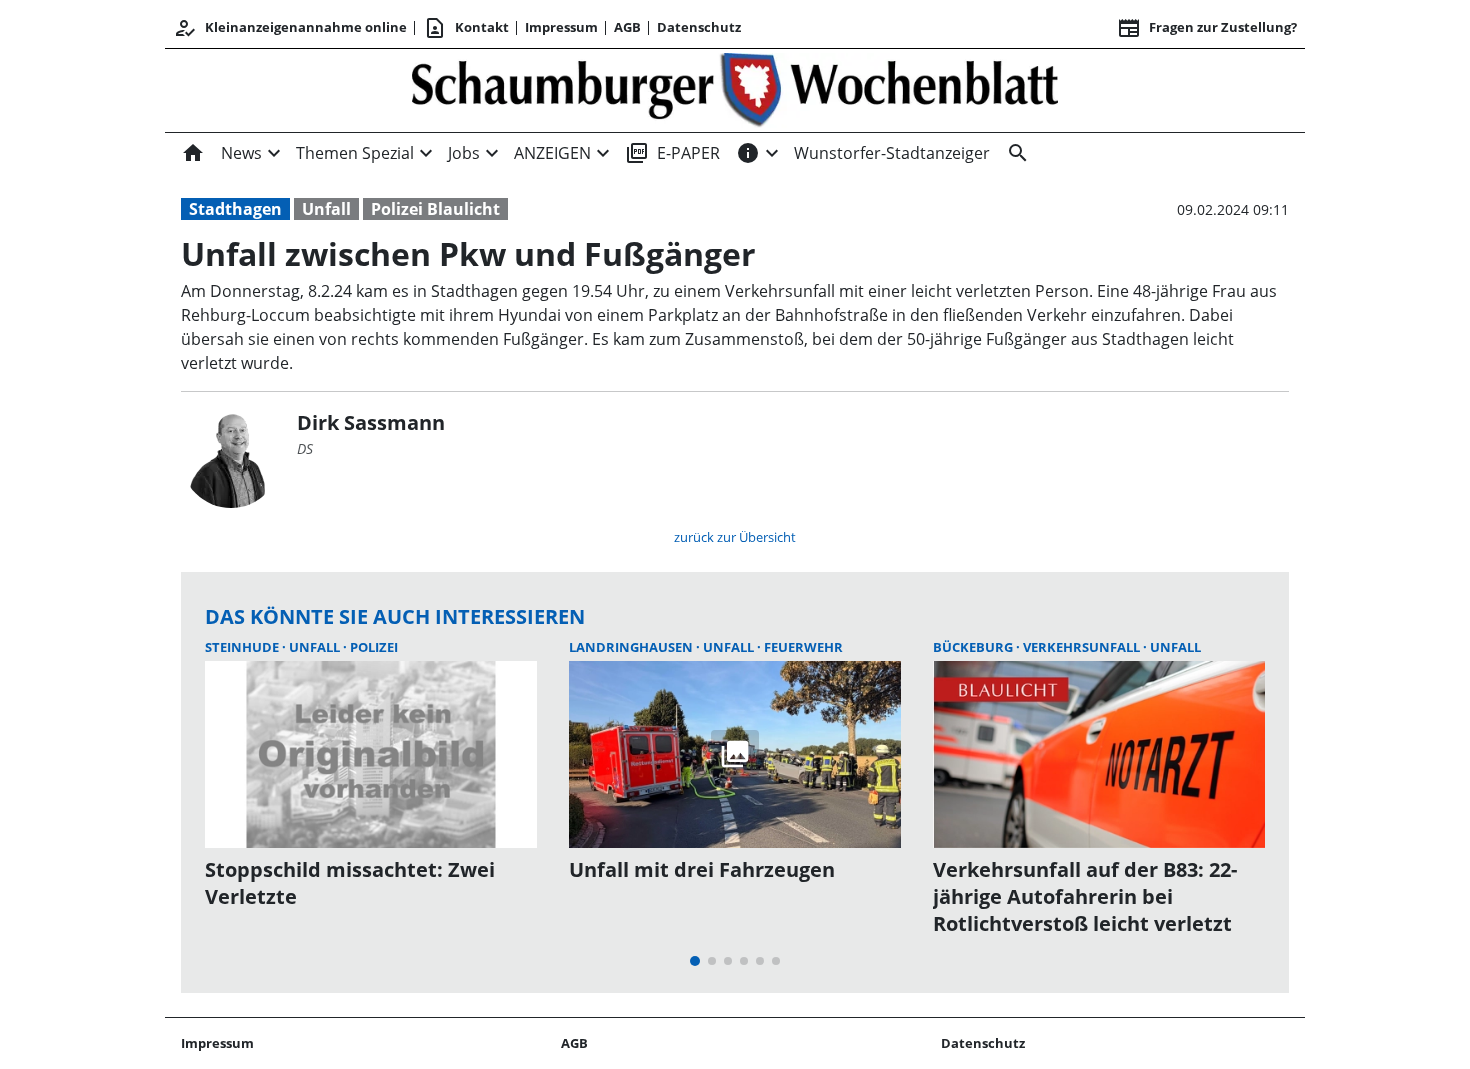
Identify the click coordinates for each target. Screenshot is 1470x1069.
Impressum (561, 27)
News (241, 153)
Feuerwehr (803, 647)
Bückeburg (974, 647)
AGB (627, 27)
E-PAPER (672, 153)
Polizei (374, 647)
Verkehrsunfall (1083, 647)
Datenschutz (699, 27)
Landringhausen (632, 647)
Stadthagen (235, 209)
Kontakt (466, 28)
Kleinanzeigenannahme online (290, 28)
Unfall (326, 209)
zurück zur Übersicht (735, 537)
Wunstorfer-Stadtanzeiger (892, 153)
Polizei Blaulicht (435, 209)
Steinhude (243, 647)
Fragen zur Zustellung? (1207, 28)
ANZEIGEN (552, 153)
